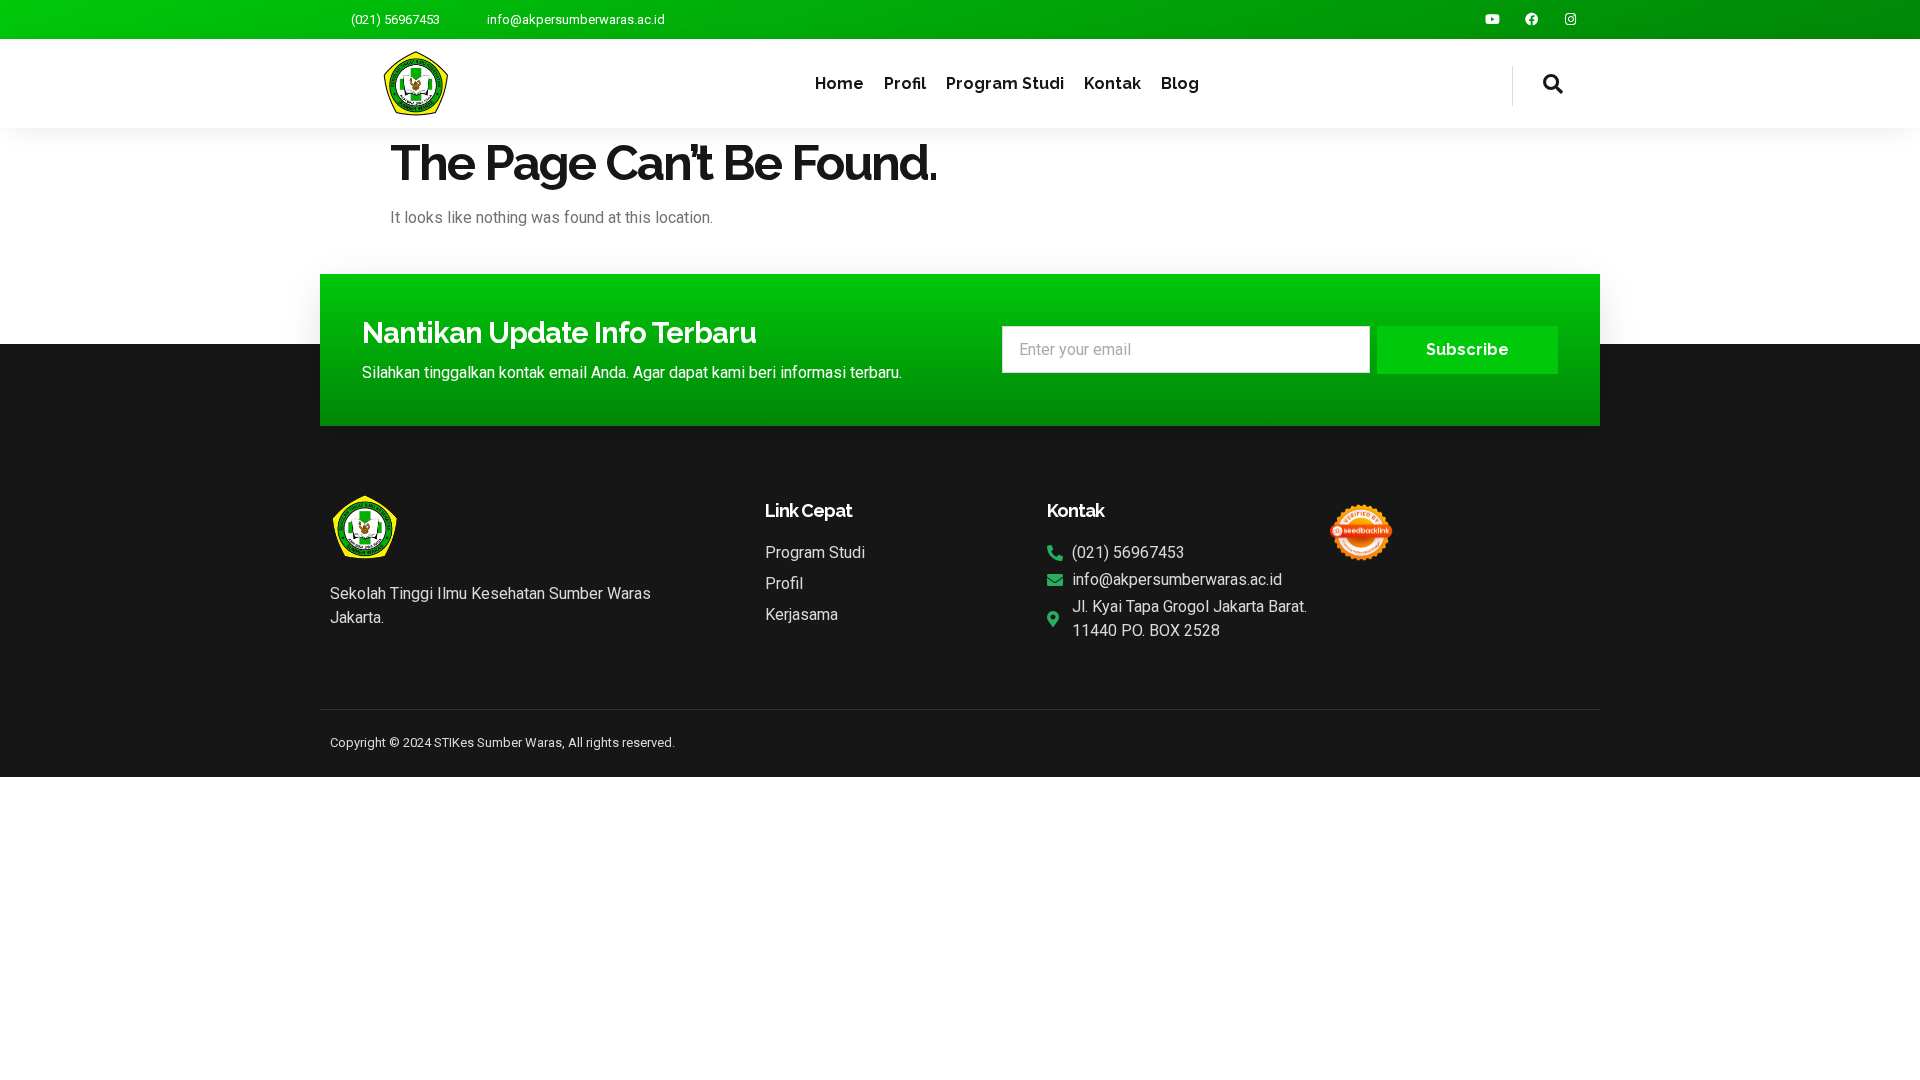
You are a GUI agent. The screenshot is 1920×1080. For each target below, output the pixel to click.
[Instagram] (1570, 19)
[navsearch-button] (1538, 86)
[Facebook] (1531, 19)
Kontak (1112, 83)
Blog (1180, 83)
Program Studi (1005, 83)
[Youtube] (1492, 19)
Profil (905, 83)
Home (839, 83)
